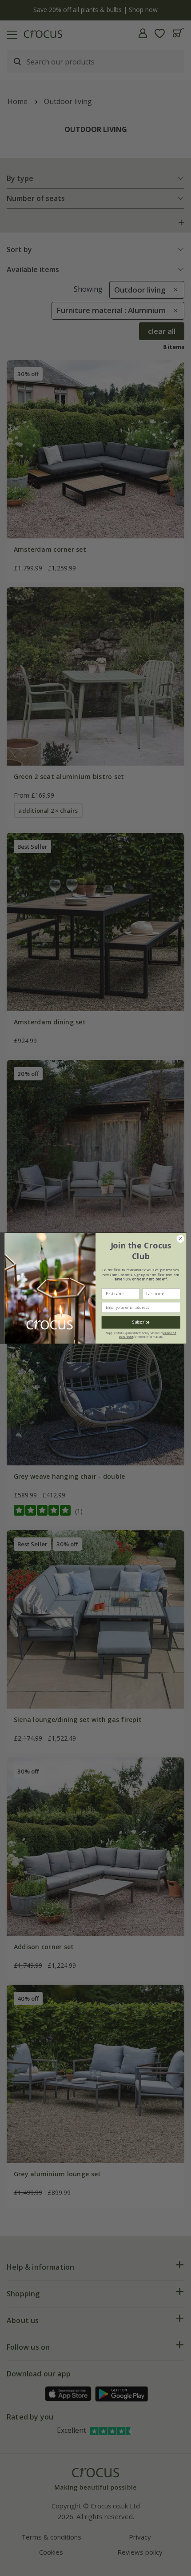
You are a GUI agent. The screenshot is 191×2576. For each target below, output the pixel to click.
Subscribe (141, 1322)
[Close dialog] (180, 1239)
